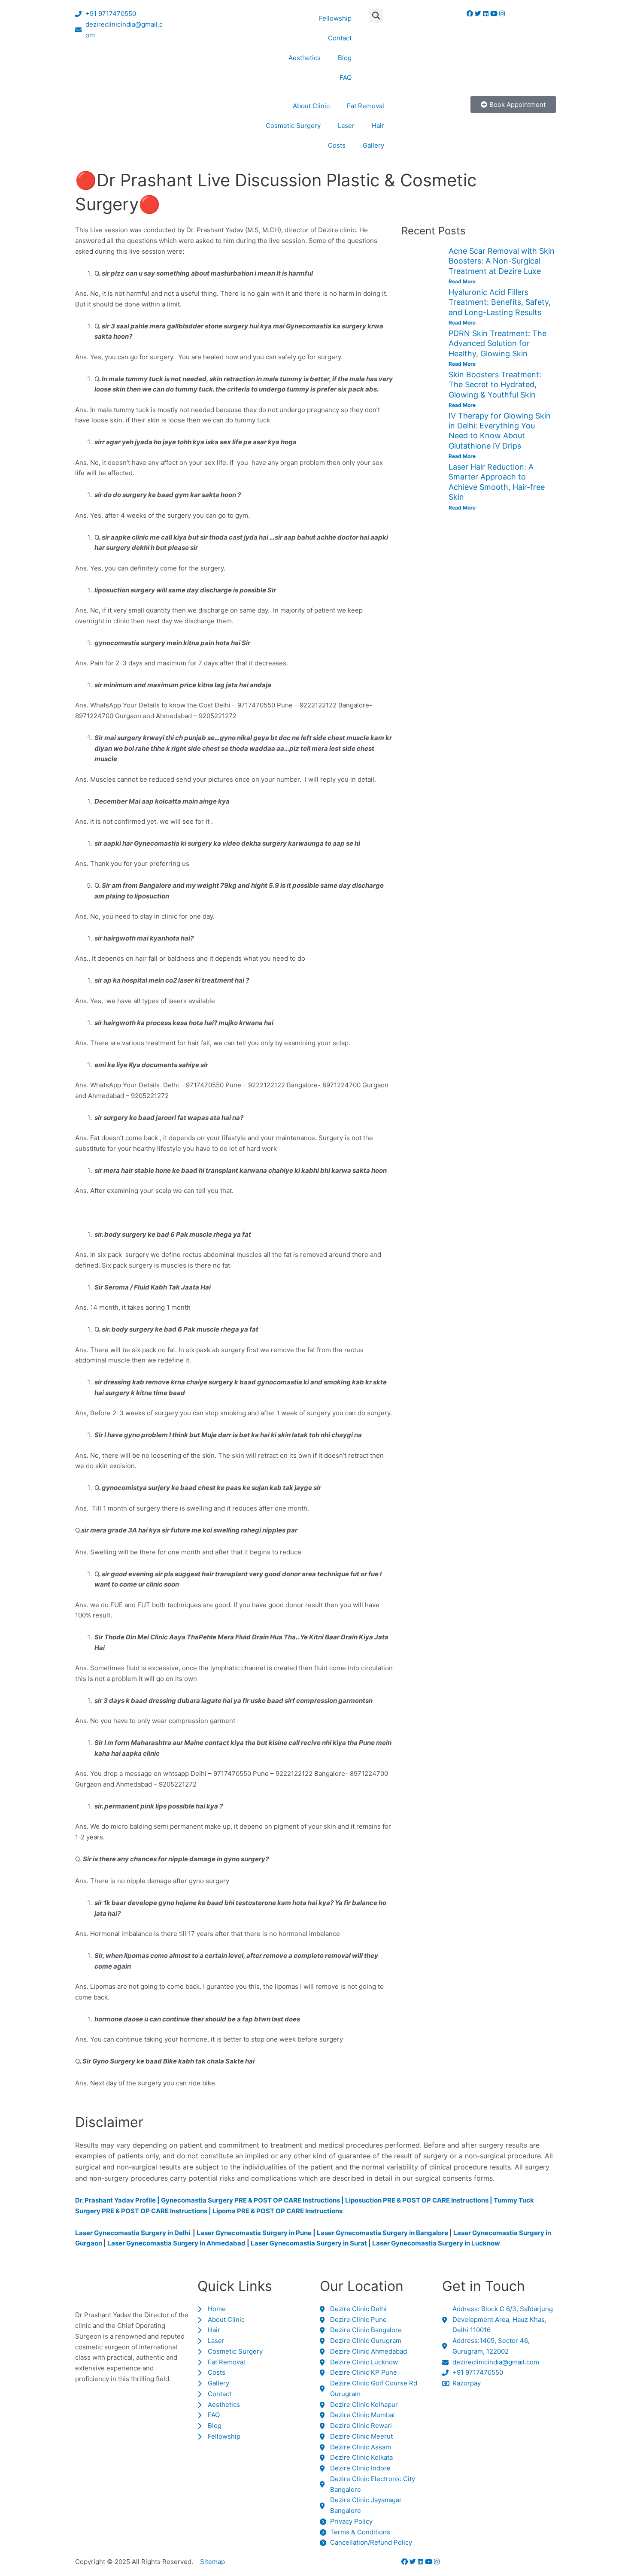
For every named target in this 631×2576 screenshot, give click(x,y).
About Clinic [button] (311, 106)
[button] (376, 16)
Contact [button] (340, 38)
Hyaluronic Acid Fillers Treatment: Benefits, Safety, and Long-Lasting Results (500, 302)
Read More (462, 281)
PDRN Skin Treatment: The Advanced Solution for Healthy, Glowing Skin (498, 343)
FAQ (346, 77)
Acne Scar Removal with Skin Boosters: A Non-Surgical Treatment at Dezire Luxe (502, 261)
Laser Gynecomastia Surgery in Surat (309, 2243)
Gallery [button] (373, 145)
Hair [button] (378, 126)
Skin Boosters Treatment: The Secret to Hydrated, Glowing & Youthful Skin (495, 385)
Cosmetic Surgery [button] (293, 126)
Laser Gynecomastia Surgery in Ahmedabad (176, 2243)
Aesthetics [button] (305, 58)
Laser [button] (346, 126)
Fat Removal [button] (366, 106)
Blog (345, 58)
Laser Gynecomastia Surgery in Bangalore (382, 2233)
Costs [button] (337, 145)
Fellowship (335, 18)
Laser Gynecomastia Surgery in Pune (254, 2233)
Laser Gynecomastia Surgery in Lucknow (436, 2243)
